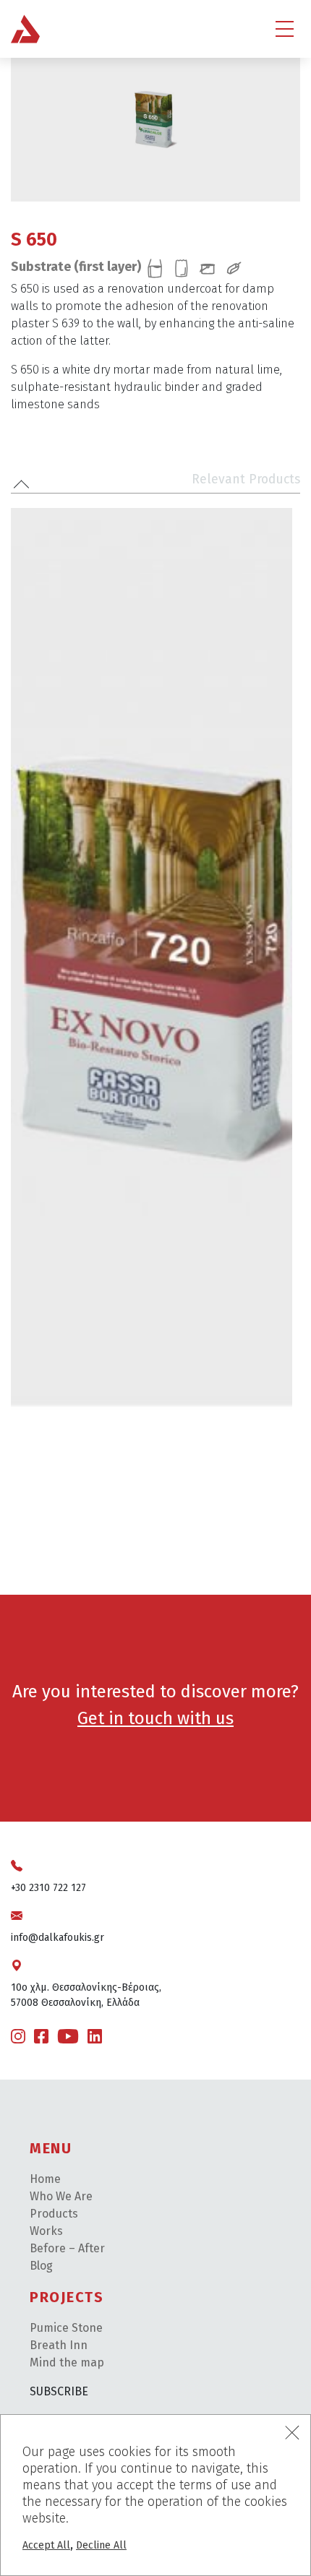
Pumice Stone (66, 2328)
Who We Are (61, 2196)
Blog (41, 2266)
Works (46, 2231)
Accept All (46, 2545)
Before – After (67, 2248)
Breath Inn (59, 2345)
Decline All (101, 2545)
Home (45, 2179)
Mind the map (67, 2362)
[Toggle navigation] (285, 29)
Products (54, 2214)
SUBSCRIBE (59, 2391)
